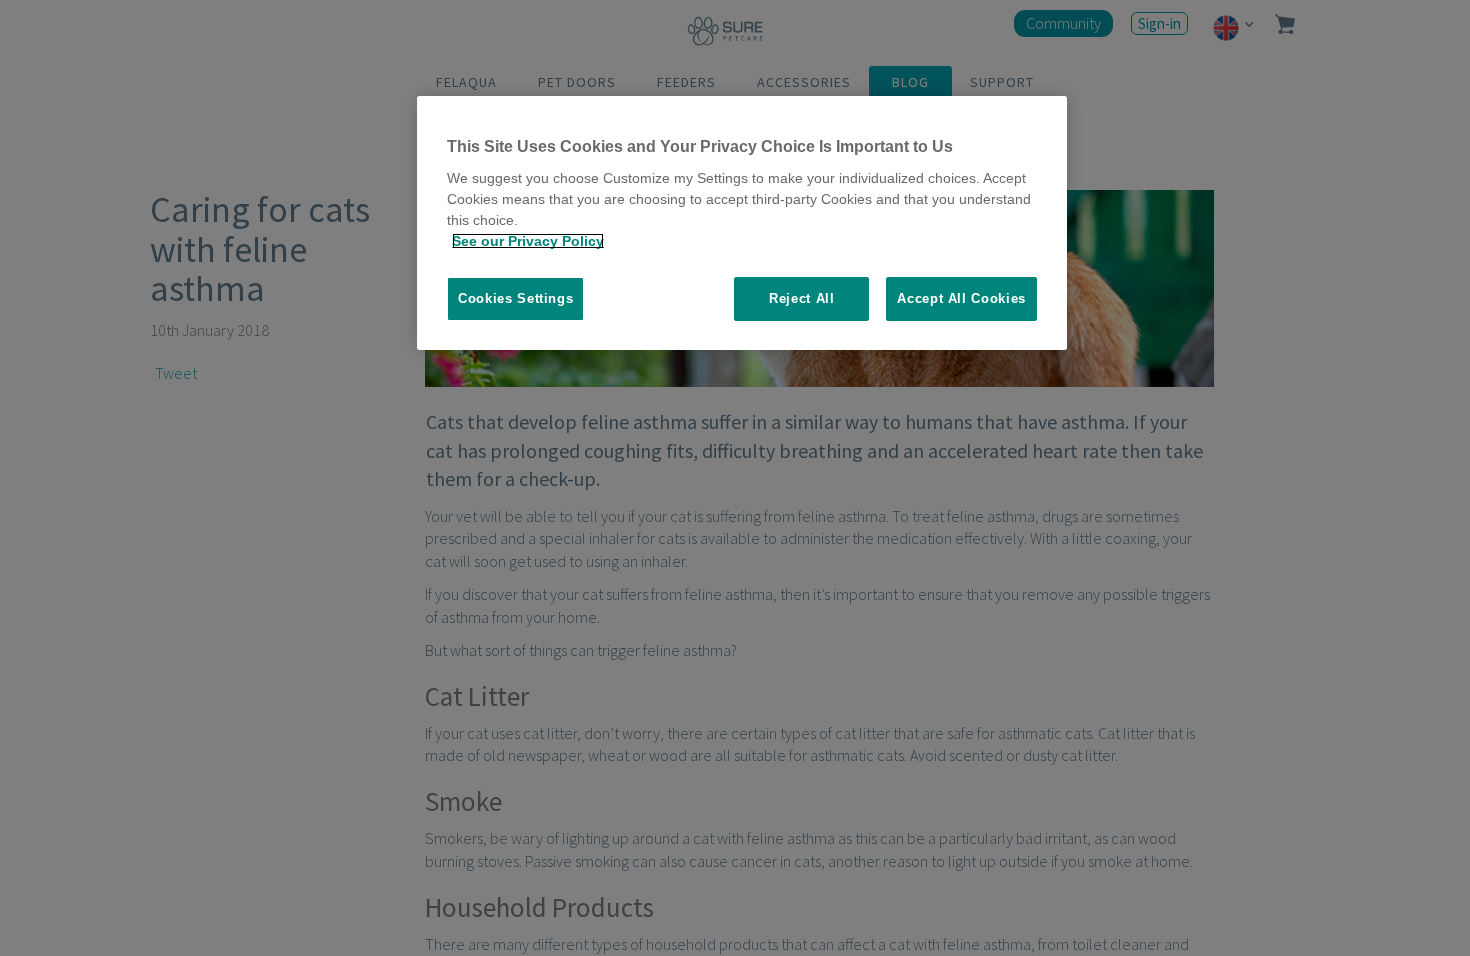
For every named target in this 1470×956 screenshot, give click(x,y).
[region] (742, 223)
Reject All (802, 298)
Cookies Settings (515, 298)
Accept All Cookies (961, 298)
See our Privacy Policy (528, 241)
